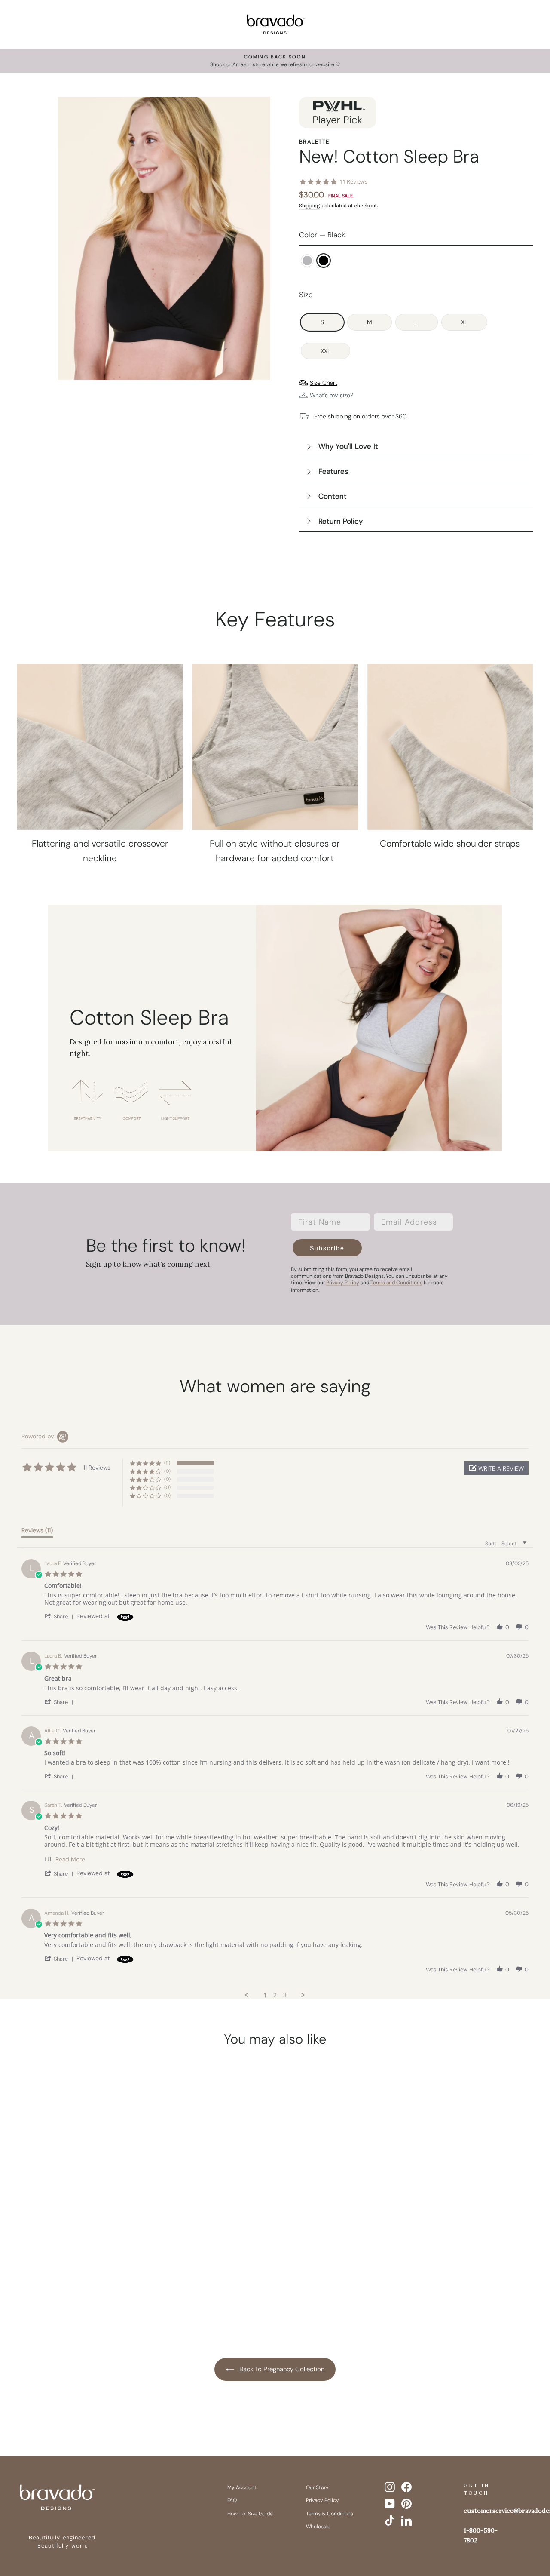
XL (464, 322)
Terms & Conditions (330, 2514)
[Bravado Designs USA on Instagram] (390, 2487)
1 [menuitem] (265, 1995)
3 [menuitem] (285, 1995)
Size (306, 295)
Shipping (310, 205)
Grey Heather (307, 261)
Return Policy (341, 521)
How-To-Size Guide (250, 2514)
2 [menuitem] (275, 1995)
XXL (325, 351)
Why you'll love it (348, 446)
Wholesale (318, 2527)
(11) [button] (167, 1463)
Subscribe (327, 1248)
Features (333, 471)
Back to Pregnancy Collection (281, 2369)
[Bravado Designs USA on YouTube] (390, 2504)
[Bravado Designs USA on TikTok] (390, 2521)
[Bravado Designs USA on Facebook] (406, 2487)
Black (324, 261)
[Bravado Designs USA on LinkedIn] (406, 2521)
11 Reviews (353, 182)
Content (333, 496)
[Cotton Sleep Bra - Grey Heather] (70, 2283)
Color (322, 235)
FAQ (232, 2500)
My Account (242, 2487)
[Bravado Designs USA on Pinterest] (406, 2504)
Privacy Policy (322, 2500)
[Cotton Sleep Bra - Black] (86, 2283)
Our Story (317, 2487)
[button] (496, 1468)
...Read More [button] (68, 1859)
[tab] (37, 1532)
